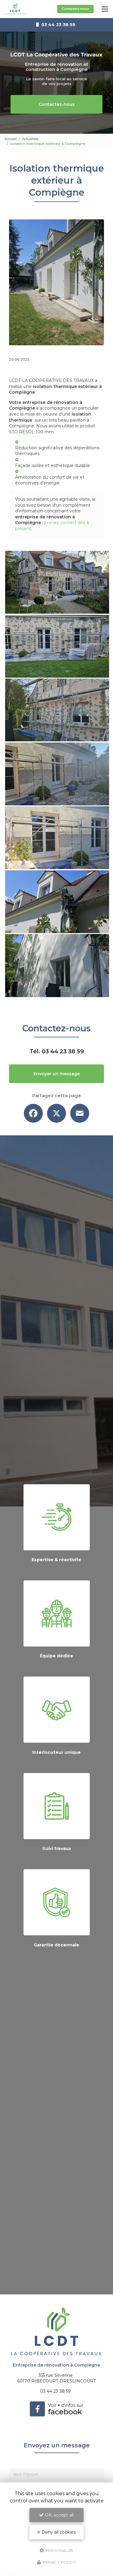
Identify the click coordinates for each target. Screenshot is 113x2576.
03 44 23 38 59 (63, 1051)
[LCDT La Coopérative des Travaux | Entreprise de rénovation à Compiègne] (15, 9)
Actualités (30, 139)
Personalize (59, 2550)
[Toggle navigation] (105, 9)
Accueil (11, 139)
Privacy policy (59, 2562)
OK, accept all (59, 2515)
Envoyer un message (57, 1074)
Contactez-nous (75, 9)
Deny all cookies (58, 2532)
